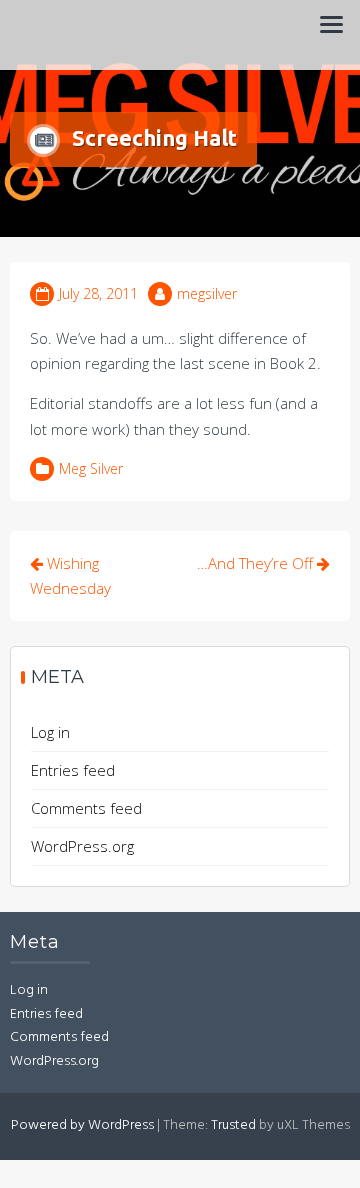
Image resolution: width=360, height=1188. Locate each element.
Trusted (233, 1125)
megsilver (207, 293)
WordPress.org (82, 846)
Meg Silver (91, 468)
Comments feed (86, 808)
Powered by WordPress (82, 1125)
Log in (50, 732)
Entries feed (73, 770)
